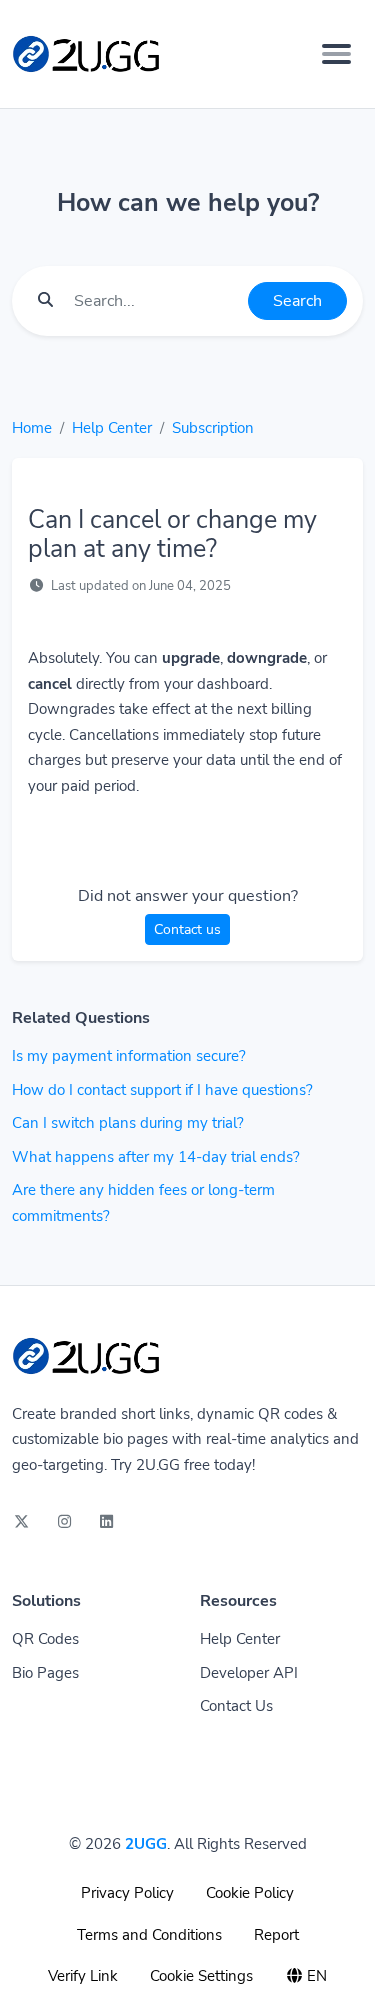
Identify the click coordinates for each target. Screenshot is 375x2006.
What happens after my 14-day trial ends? (156, 1157)
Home (32, 428)
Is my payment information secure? (129, 1056)
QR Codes (45, 1639)
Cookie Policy (250, 1893)
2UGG (146, 1844)
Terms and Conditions (149, 1935)
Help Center (112, 428)
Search (297, 301)
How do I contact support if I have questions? (162, 1090)
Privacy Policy (127, 1893)
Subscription (213, 428)
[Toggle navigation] (336, 54)
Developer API (249, 1673)
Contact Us (236, 1706)
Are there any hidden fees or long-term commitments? (143, 1203)
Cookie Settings (201, 1976)
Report (276, 1935)
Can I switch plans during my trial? (128, 1123)
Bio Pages (45, 1673)
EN (315, 1976)
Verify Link (83, 1976)
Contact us (187, 929)
